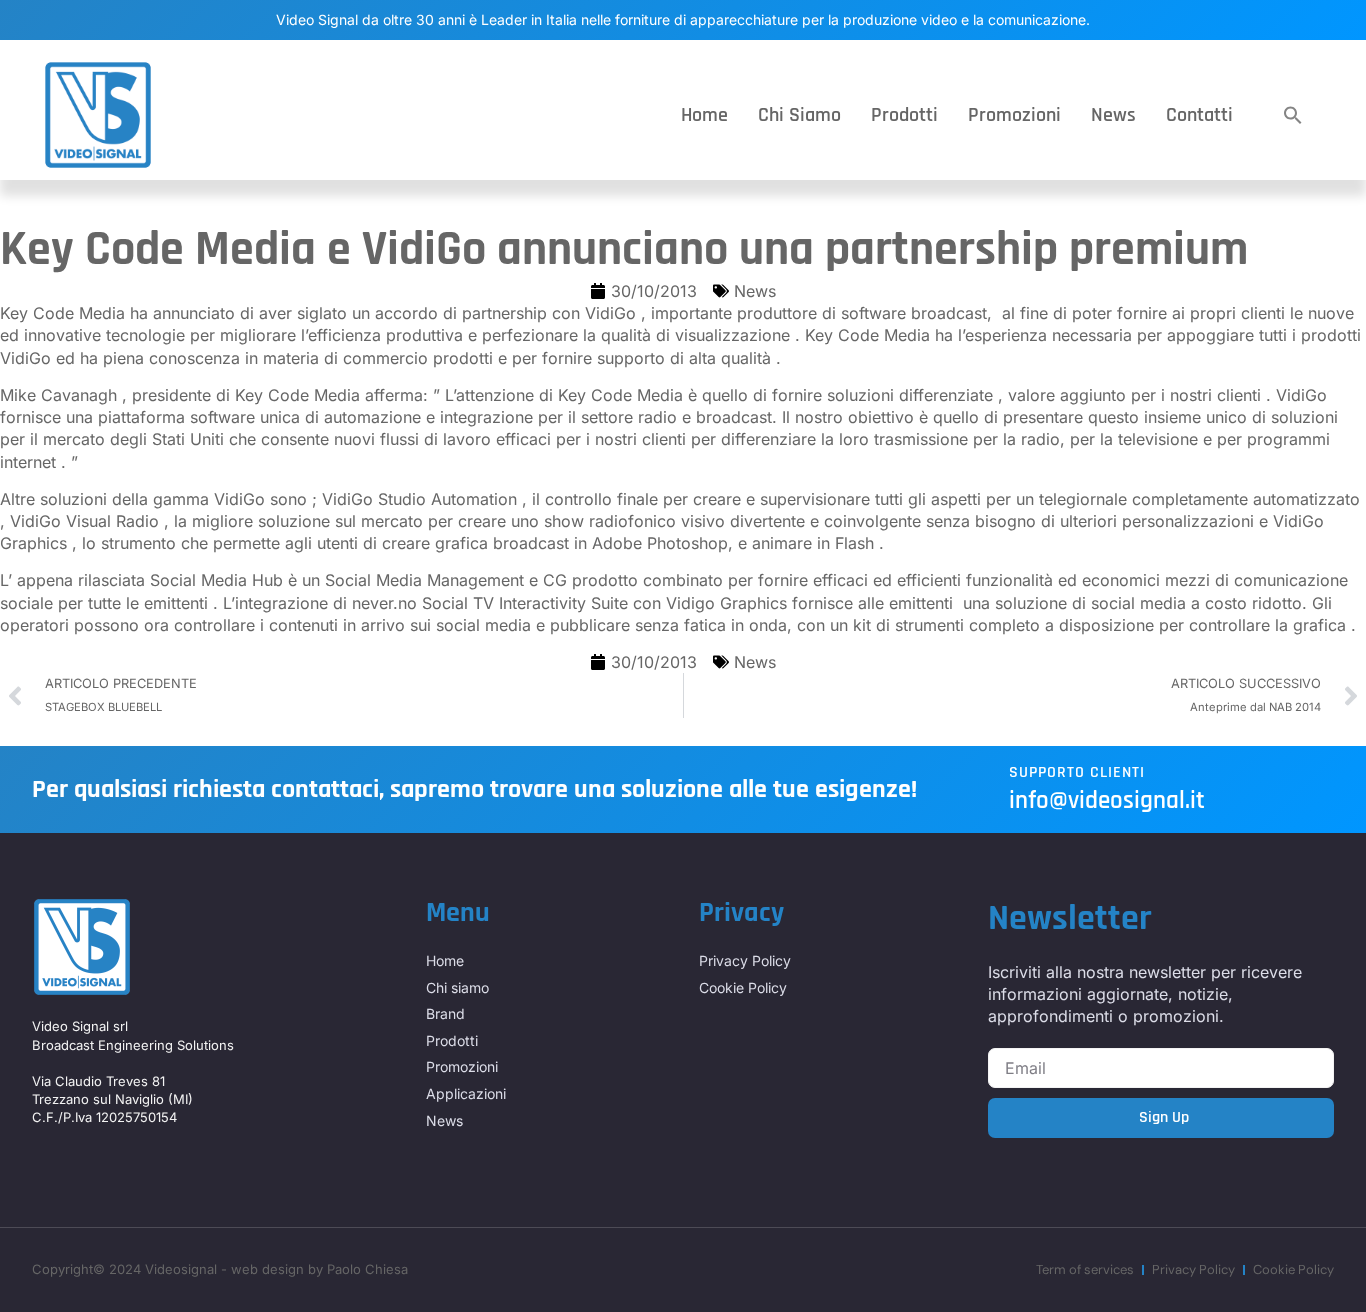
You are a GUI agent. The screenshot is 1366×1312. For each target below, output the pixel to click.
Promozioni (1014, 115)
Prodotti (904, 115)
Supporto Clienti (1077, 772)
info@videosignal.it (1107, 801)
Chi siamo (799, 115)
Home (704, 115)
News (1113, 115)
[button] (1293, 115)
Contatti (1199, 115)
